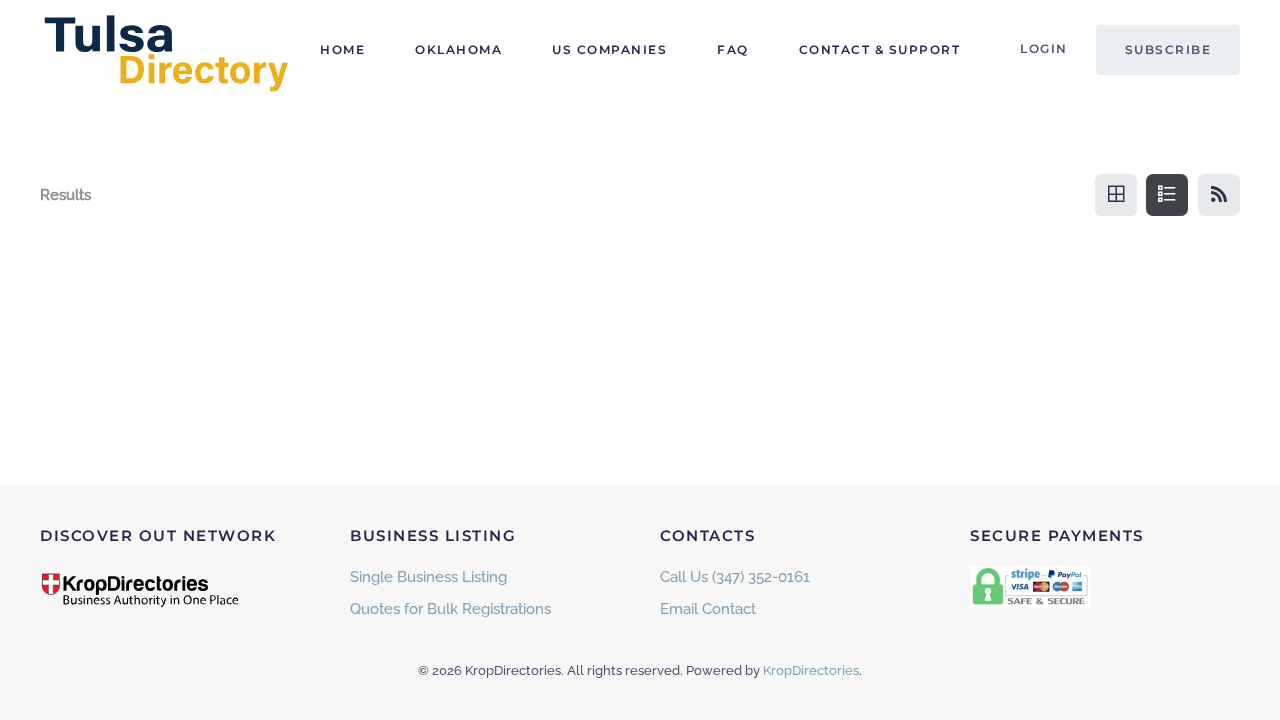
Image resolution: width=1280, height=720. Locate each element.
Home (342, 49)
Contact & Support (880, 49)
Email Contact (708, 609)
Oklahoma (458, 49)
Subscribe (1168, 49)
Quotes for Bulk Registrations (450, 609)
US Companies (609, 49)
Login (1044, 48)
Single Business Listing (428, 577)
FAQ (733, 49)
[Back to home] (165, 50)
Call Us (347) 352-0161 (735, 577)
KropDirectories (811, 670)
